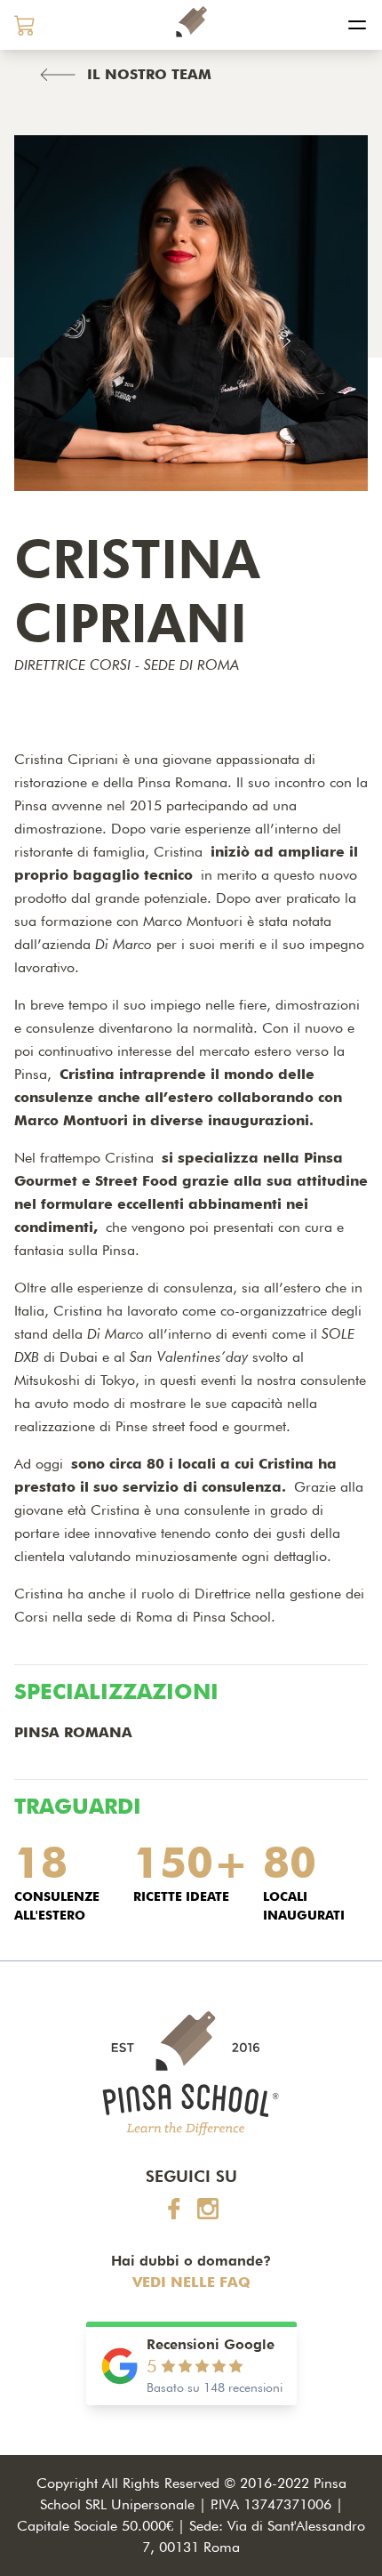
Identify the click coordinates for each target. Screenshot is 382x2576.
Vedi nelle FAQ (191, 2282)
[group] (25, 25)
